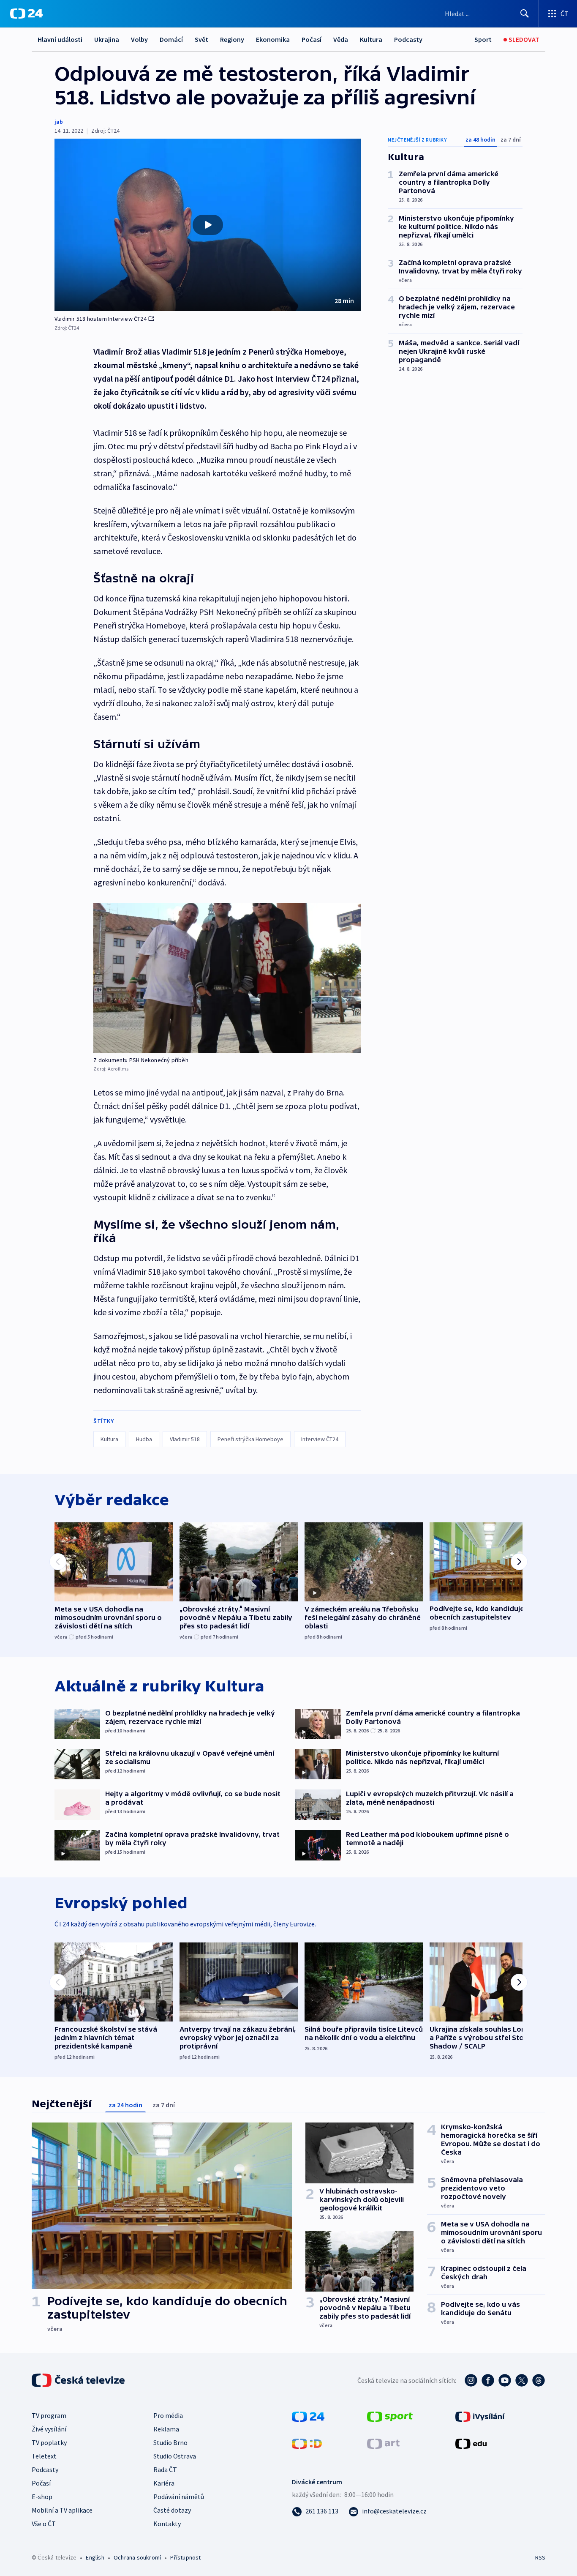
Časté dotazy (172, 2510)
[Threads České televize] (539, 2380)
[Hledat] (525, 14)
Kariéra (164, 2483)
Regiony (232, 39)
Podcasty (408, 39)
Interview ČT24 (320, 1439)
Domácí (171, 39)
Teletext (44, 2456)
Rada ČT (165, 2469)
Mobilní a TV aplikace (62, 2510)
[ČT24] (26, 14)
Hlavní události (60, 39)
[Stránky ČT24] (308, 2416)
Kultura (371, 39)
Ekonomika (273, 39)
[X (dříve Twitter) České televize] (522, 2380)
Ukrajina (107, 39)
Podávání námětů (179, 2497)
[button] (208, 225)
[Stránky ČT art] (383, 2443)
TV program (49, 2415)
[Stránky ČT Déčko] (307, 2443)
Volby (139, 39)
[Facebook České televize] (488, 2380)
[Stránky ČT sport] (390, 2416)
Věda (341, 39)
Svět (201, 39)
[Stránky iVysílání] (480, 2416)
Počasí (312, 39)
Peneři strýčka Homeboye (250, 1439)
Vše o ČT (44, 2524)
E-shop (42, 2497)
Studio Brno (170, 2442)
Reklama (166, 2429)
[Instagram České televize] (471, 2380)
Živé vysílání (49, 2429)
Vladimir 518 (185, 1439)
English (95, 2557)
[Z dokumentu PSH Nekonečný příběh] (227, 978)
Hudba (144, 1439)
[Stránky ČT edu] (471, 2443)
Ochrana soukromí (137, 2557)
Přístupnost (185, 2557)
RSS (540, 2557)
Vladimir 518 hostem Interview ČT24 (101, 319)
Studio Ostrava (175, 2456)
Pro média (168, 2415)
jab (59, 122)
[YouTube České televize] (505, 2380)
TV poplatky (49, 2442)
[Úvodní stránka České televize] (79, 2380)
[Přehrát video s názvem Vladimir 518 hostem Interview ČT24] (208, 225)
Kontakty (167, 2524)
